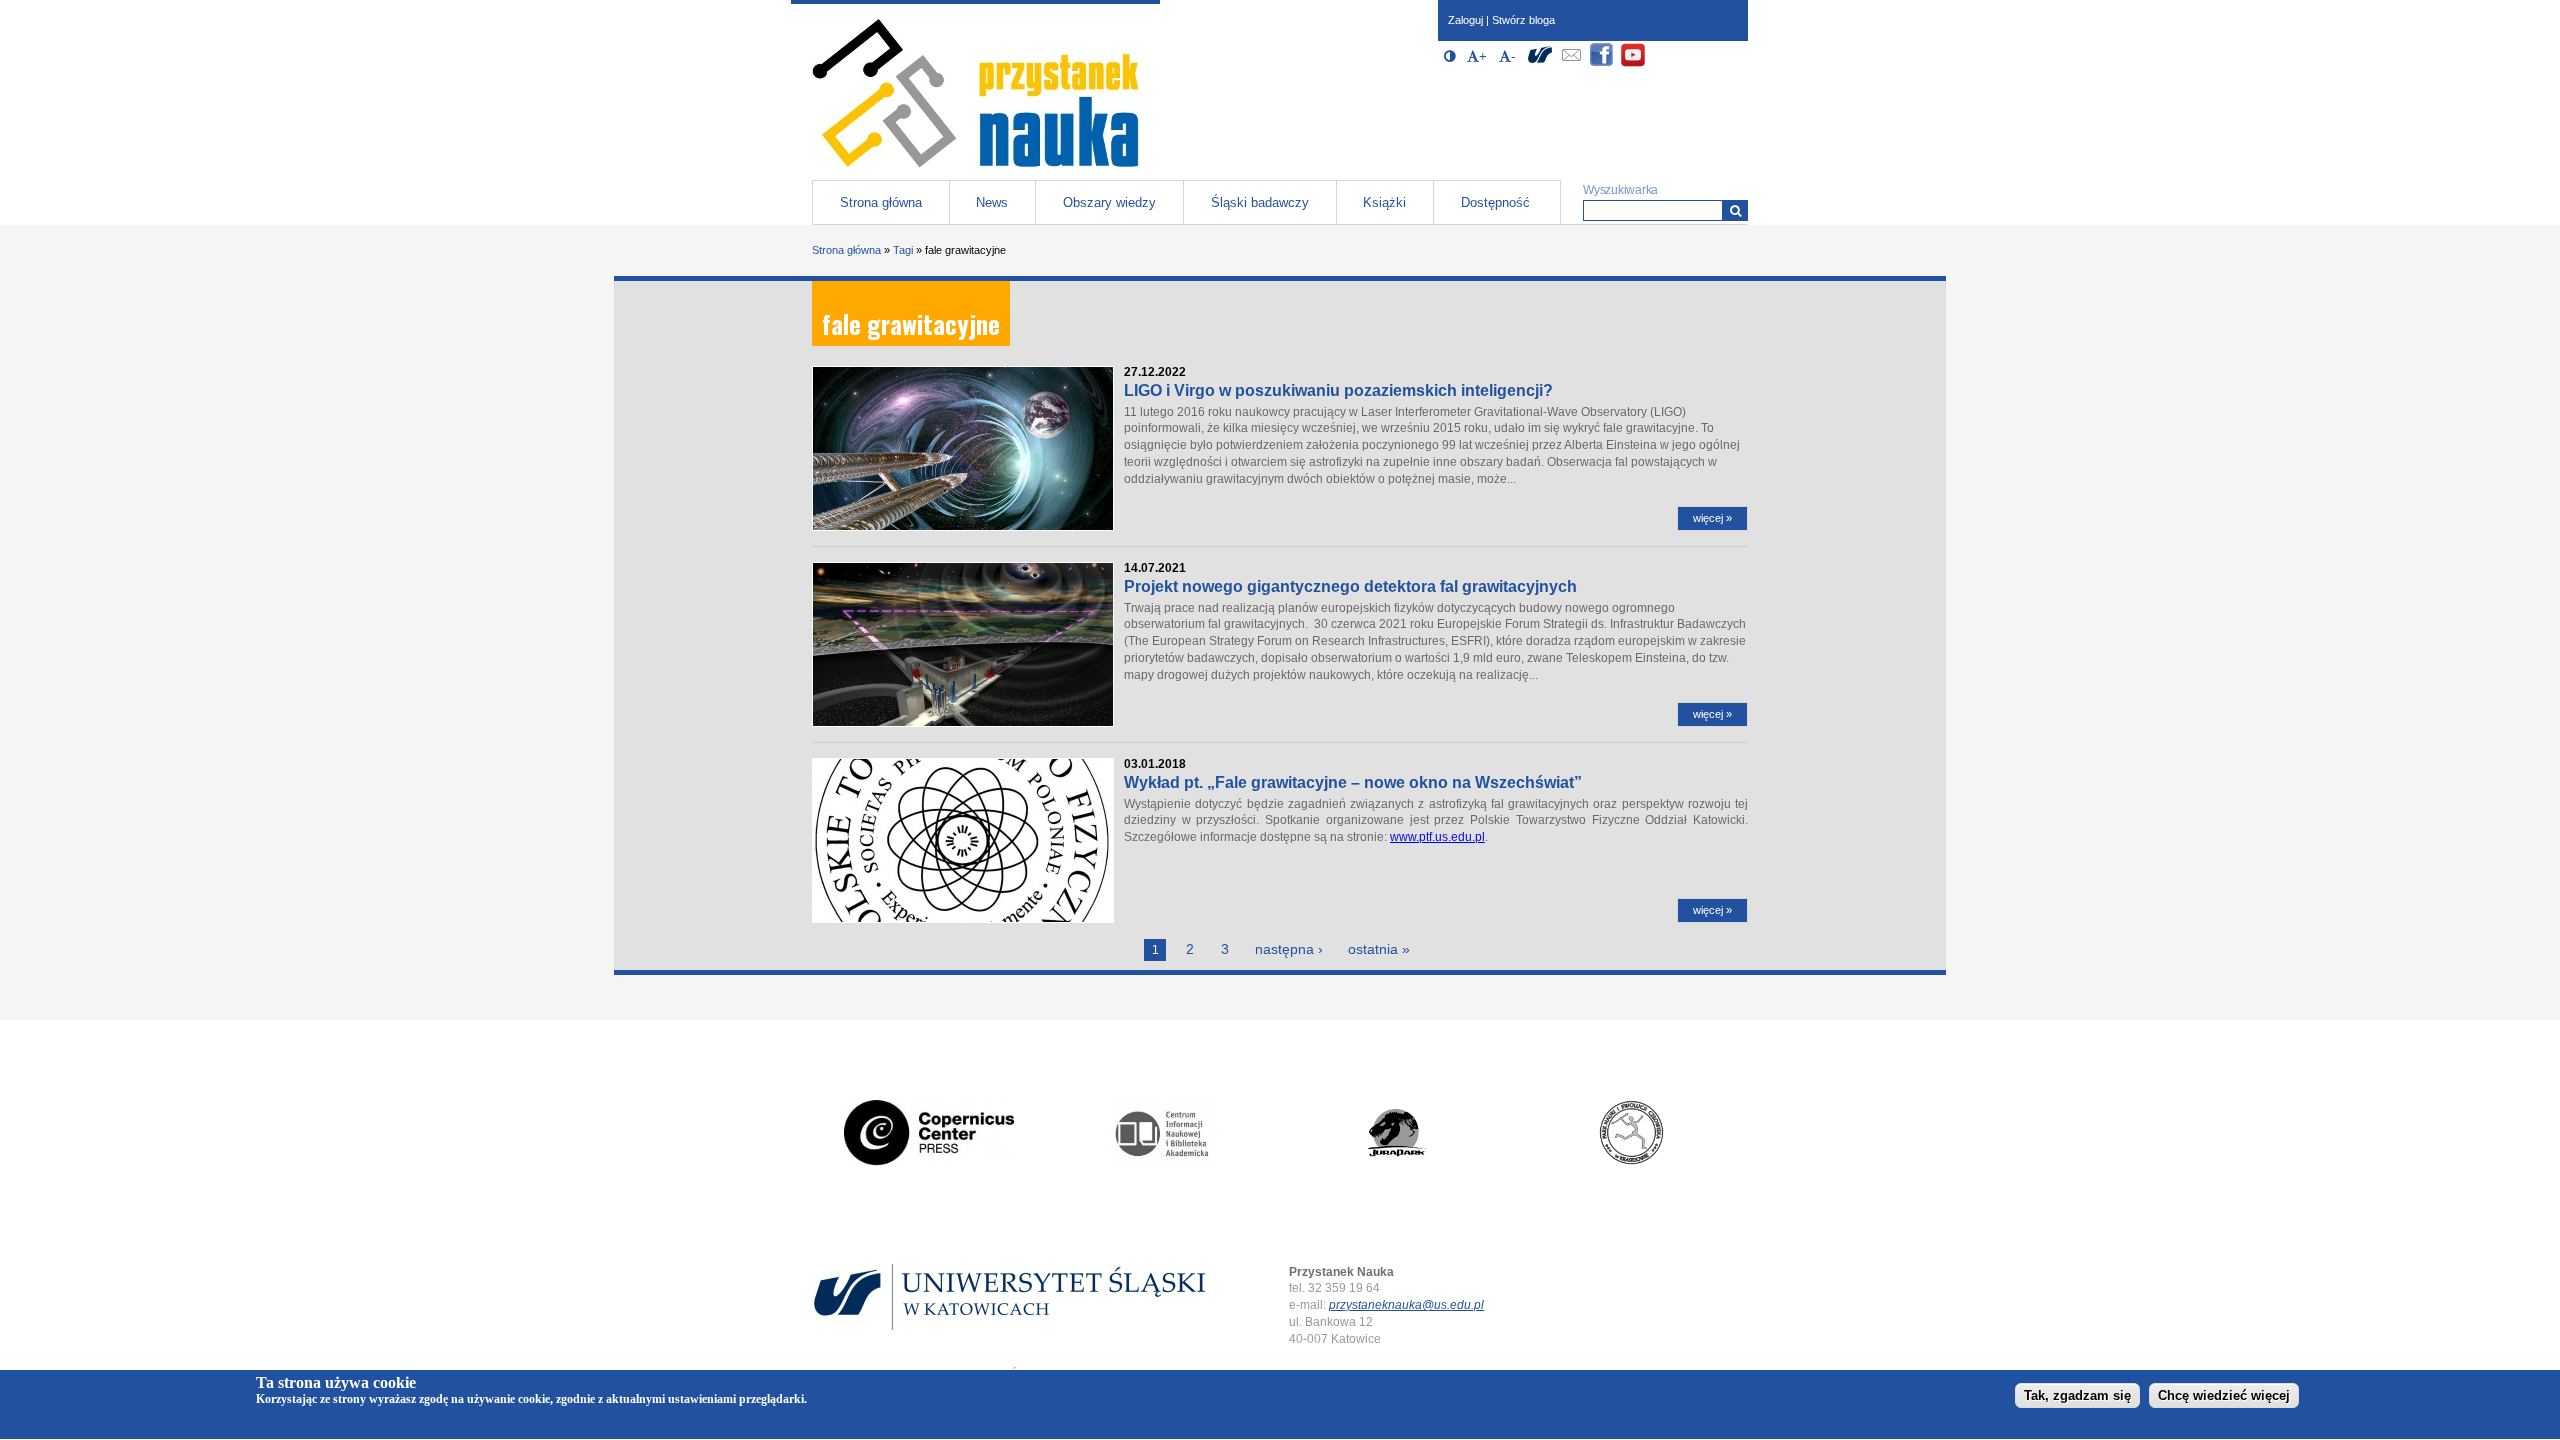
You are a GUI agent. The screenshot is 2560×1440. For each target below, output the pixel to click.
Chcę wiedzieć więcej (2224, 1396)
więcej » (1712, 518)
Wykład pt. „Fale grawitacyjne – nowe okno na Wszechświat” (1353, 782)
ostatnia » (1379, 949)
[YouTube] (1633, 63)
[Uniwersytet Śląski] (1540, 63)
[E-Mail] (1571, 63)
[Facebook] (1602, 63)
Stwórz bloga (1523, 20)
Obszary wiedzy (1109, 202)
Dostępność (1495, 202)
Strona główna (881, 202)
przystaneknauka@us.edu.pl (1406, 1305)
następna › (1289, 949)
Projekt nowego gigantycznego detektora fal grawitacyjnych (1350, 586)
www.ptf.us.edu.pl (1437, 837)
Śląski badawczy (1260, 202)
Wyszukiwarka (1620, 190)
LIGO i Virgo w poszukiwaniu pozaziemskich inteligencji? (1338, 390)
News (992, 202)
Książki (1384, 202)
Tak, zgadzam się (2077, 1396)
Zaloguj (1465, 20)
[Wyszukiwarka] (1735, 210)
